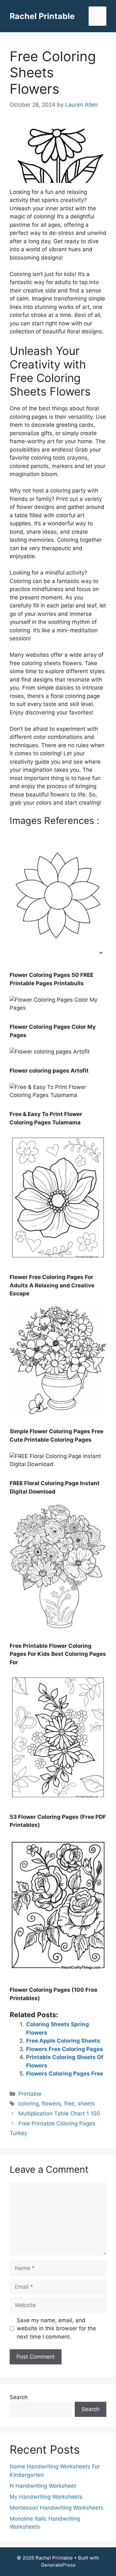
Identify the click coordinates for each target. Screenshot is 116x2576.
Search (19, 2397)
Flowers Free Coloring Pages (65, 2049)
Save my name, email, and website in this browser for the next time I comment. (56, 2328)
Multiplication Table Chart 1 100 (59, 2113)
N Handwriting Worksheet (43, 2486)
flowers (51, 2104)
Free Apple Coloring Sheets (63, 2041)
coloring (29, 2104)
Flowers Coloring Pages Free (65, 2074)
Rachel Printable (42, 16)
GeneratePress (58, 2565)
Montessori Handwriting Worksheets (57, 2508)
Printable (30, 2094)
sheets (86, 2104)
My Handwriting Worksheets (46, 2497)
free (69, 2104)
